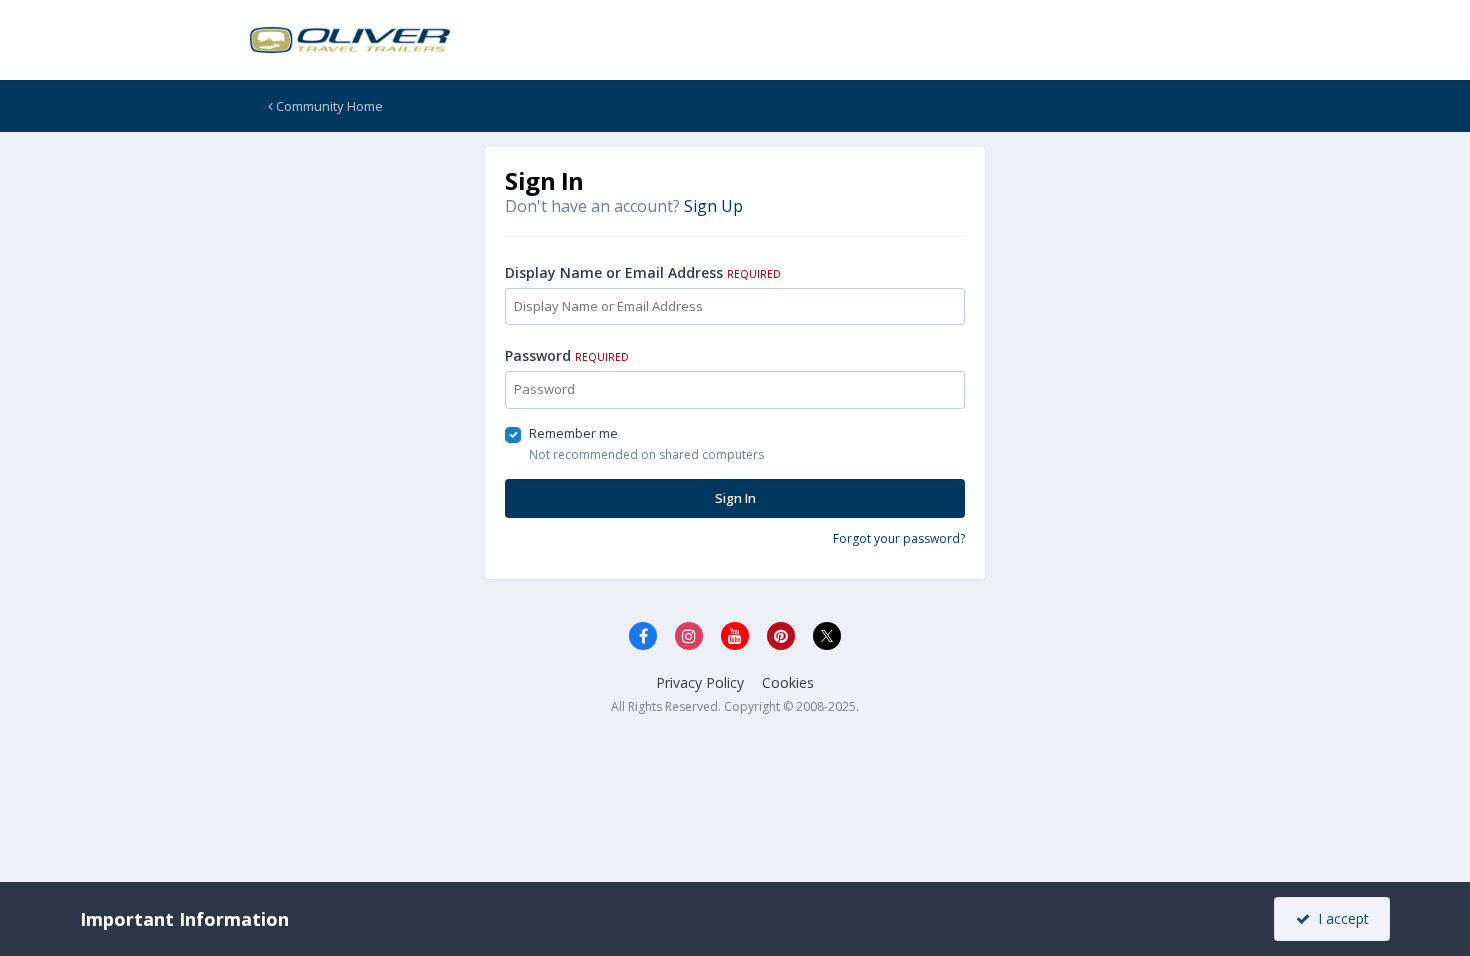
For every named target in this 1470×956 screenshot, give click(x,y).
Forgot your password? (899, 538)
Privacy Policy (700, 682)
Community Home (328, 106)
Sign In (735, 498)
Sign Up (713, 206)
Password (567, 355)
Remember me (573, 433)
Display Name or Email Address (643, 272)
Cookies (788, 682)
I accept (1339, 918)
